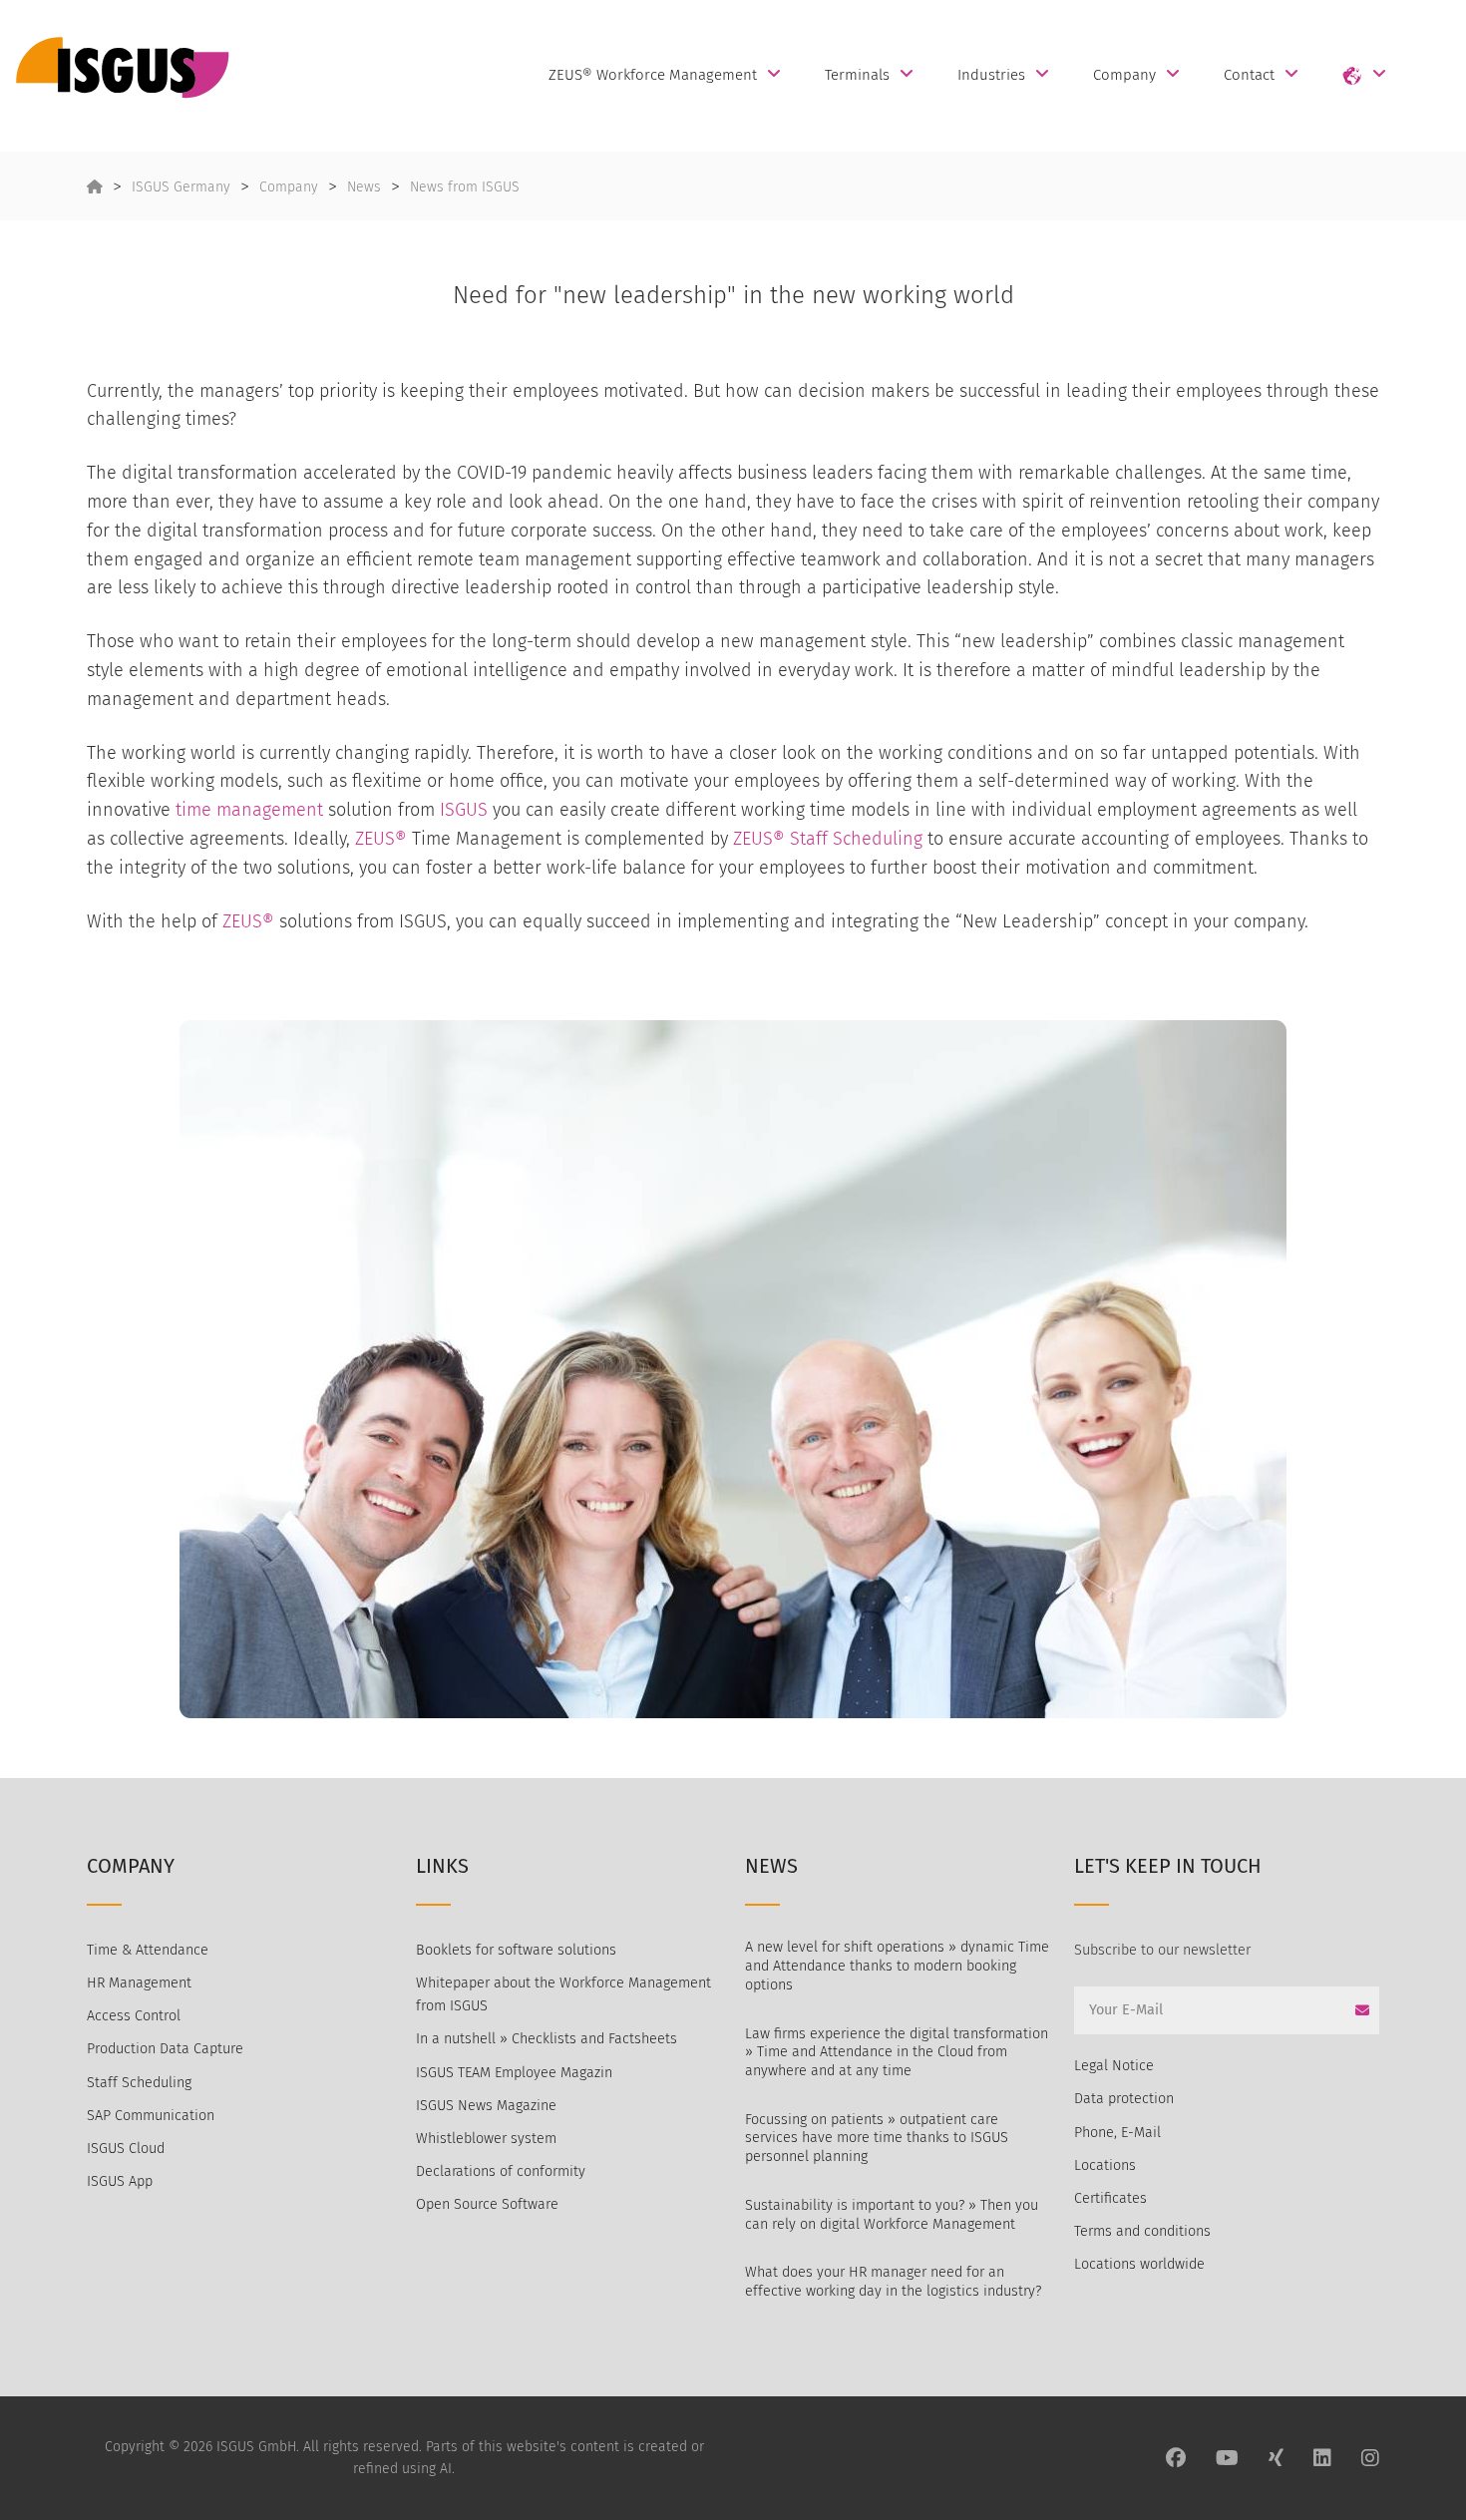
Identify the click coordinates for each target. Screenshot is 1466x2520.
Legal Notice (1114, 2066)
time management (249, 810)
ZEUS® (381, 839)
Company (1124, 74)
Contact (1249, 74)
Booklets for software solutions (516, 1950)
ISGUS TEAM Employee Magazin (514, 2073)
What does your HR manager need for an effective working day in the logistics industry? (893, 2282)
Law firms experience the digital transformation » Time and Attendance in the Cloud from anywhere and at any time (897, 2052)
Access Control (134, 2016)
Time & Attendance (148, 1950)
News (364, 187)
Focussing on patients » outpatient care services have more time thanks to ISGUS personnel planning (877, 2138)
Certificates (1110, 2198)
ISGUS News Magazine (486, 2106)
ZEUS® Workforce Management (653, 74)
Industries (991, 74)
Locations (1105, 2165)
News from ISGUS (465, 187)
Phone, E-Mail (1117, 2133)
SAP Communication (151, 2116)
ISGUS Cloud (126, 2149)
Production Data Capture (165, 2049)
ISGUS (464, 810)
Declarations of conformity (501, 2171)
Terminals (857, 74)
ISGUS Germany (181, 187)
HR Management (139, 1983)
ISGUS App (120, 2181)
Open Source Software (487, 2204)
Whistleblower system (486, 2139)
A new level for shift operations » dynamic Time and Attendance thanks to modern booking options (897, 1966)
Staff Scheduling (139, 2083)
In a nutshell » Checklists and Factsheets (547, 2039)
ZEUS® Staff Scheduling (828, 839)
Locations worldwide (1139, 2264)
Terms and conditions (1142, 2231)
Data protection (1124, 2099)
